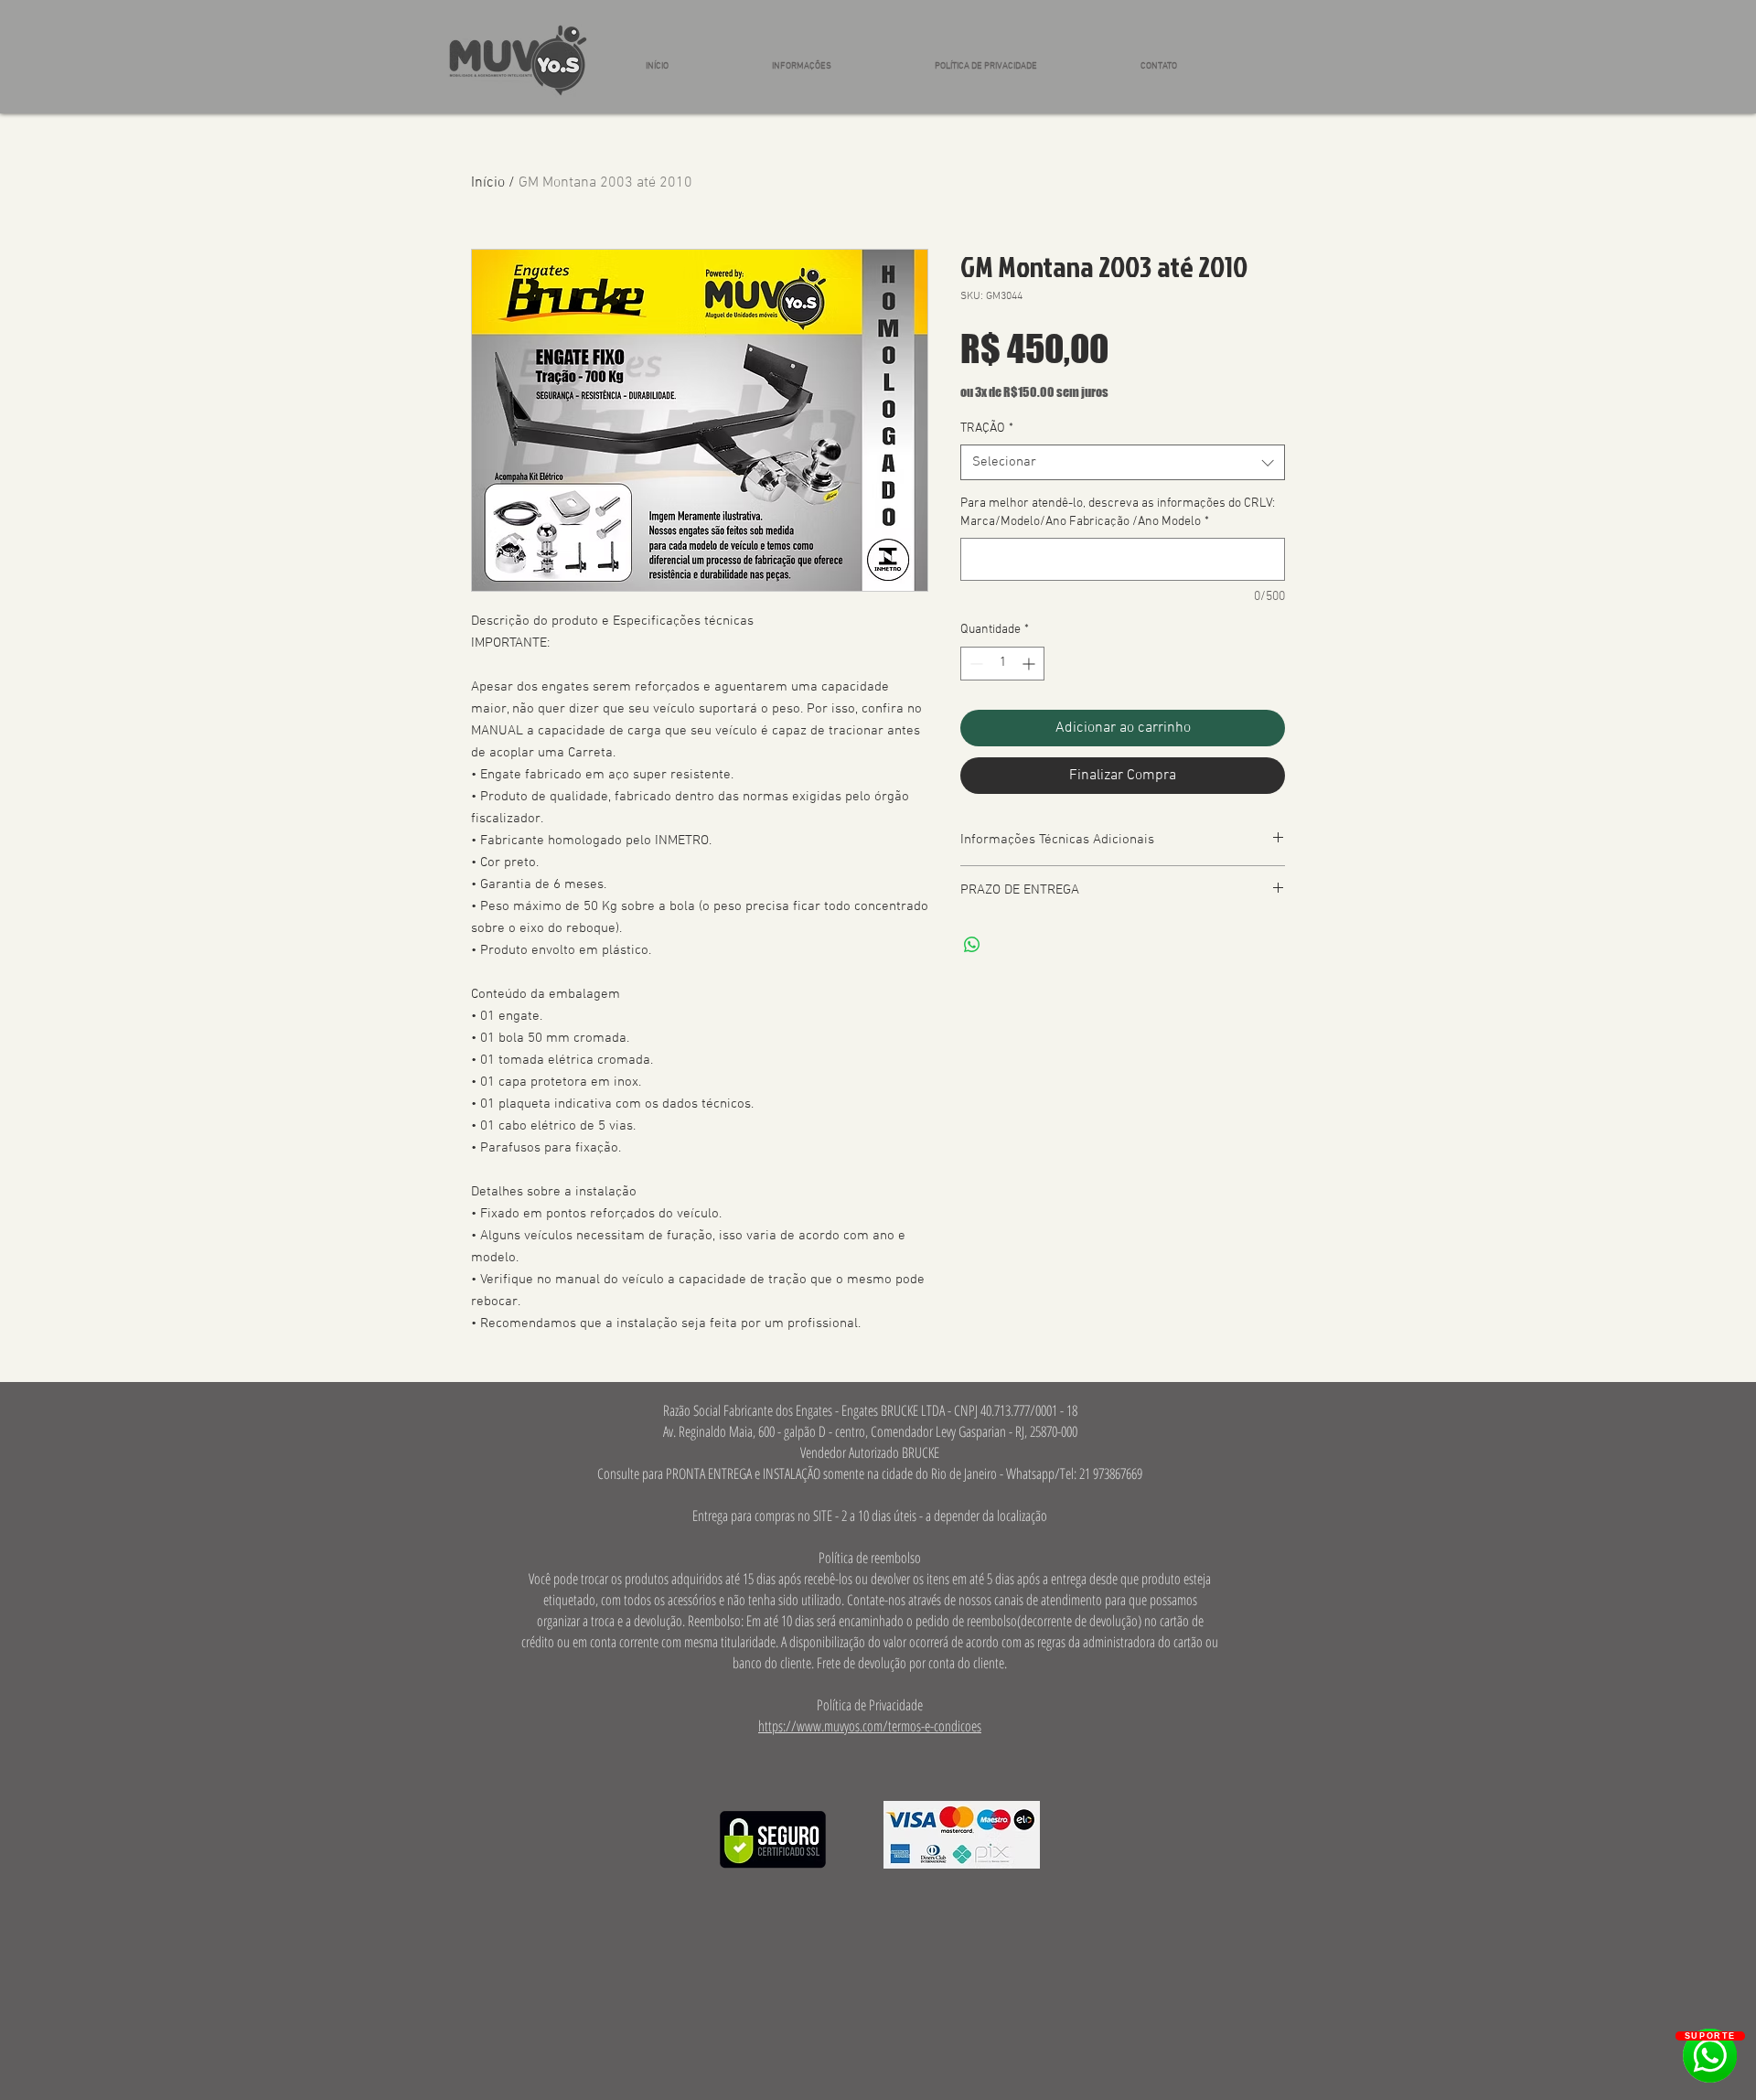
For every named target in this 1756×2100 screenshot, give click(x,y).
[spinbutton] (1002, 664)
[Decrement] (974, 664)
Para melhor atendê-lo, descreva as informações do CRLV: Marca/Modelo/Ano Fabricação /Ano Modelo (1118, 513)
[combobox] (1123, 462)
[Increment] (1030, 664)
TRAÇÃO (987, 429)
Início (488, 183)
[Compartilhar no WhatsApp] (972, 945)
